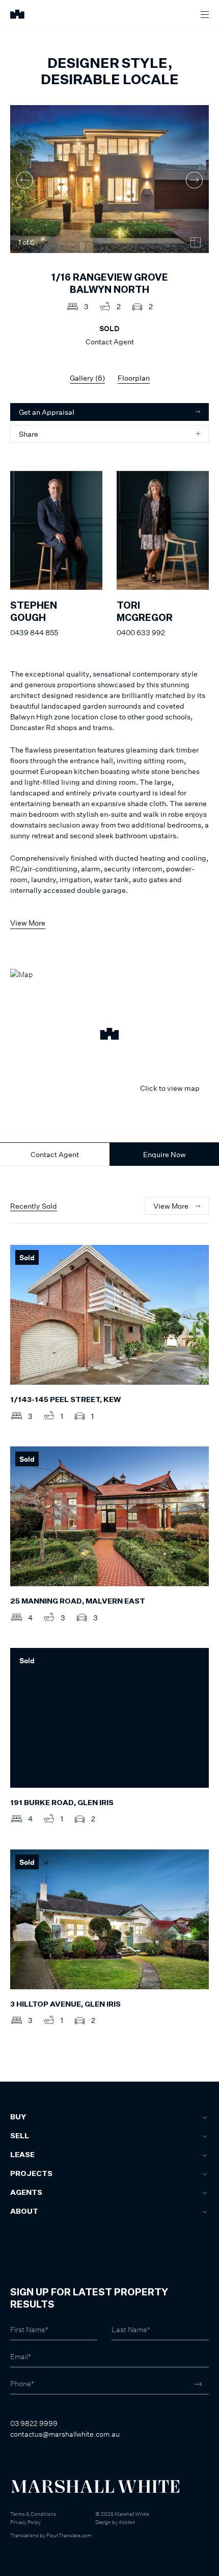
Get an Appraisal (47, 412)
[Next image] (194, 180)
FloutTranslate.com (69, 2535)
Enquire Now (165, 1154)
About (24, 2212)
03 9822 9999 (34, 2423)
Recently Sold (34, 1206)
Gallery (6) (87, 378)
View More (28, 923)
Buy (18, 2117)
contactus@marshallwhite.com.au (65, 2434)
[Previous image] (25, 180)
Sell (20, 2136)
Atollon (127, 2522)
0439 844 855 (34, 632)
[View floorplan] (196, 242)
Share (29, 434)
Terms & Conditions (33, 2514)
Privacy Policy (25, 2522)
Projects (31, 2174)
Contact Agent (55, 1154)
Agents (26, 2193)
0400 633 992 (141, 632)
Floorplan (134, 378)
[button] (109, 1035)
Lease (22, 2155)
